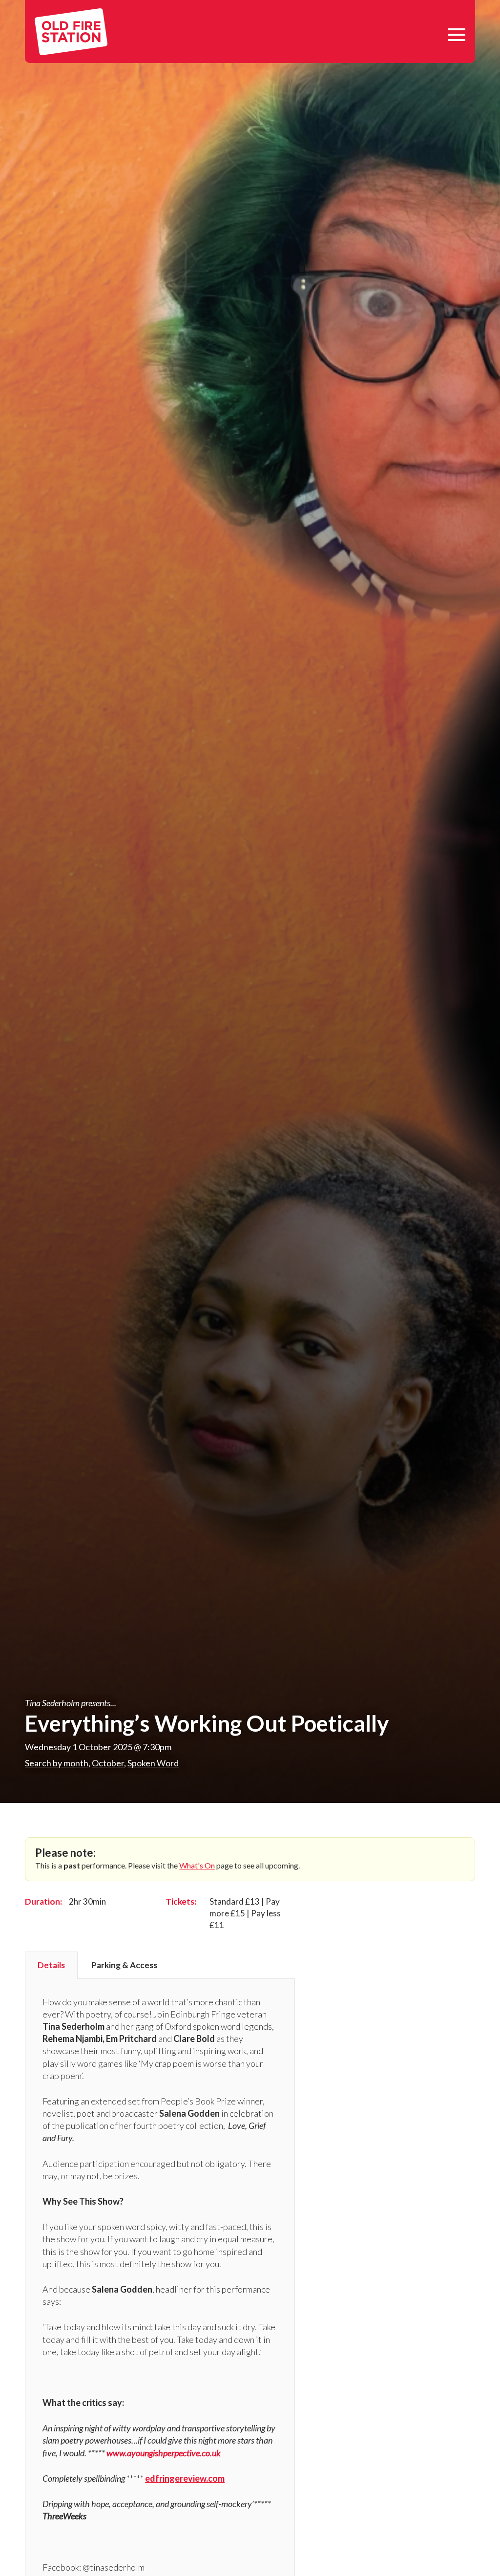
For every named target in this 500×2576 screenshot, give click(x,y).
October (108, 1763)
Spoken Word (153, 1763)
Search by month (57, 1763)
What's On (197, 1865)
